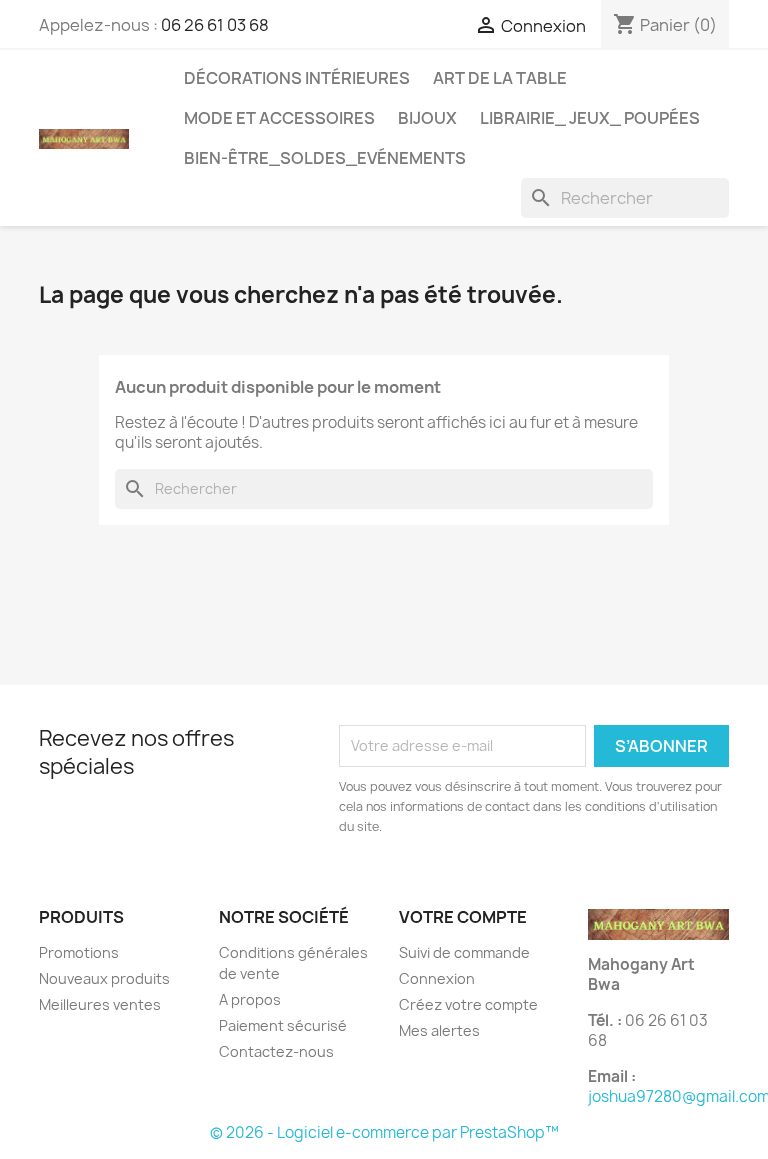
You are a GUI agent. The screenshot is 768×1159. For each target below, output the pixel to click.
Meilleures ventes (100, 1004)
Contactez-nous (276, 1051)
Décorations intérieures (297, 78)
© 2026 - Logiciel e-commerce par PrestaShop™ (384, 1132)
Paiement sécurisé (283, 1025)
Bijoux (427, 118)
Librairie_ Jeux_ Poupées (590, 118)
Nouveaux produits (104, 978)
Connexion (437, 978)
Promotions (79, 952)
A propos (250, 999)
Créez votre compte (468, 1004)
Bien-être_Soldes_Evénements (325, 158)
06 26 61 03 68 (215, 25)
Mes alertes (439, 1030)
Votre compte (463, 917)
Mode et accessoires (279, 118)
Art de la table (500, 78)
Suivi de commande (464, 952)
